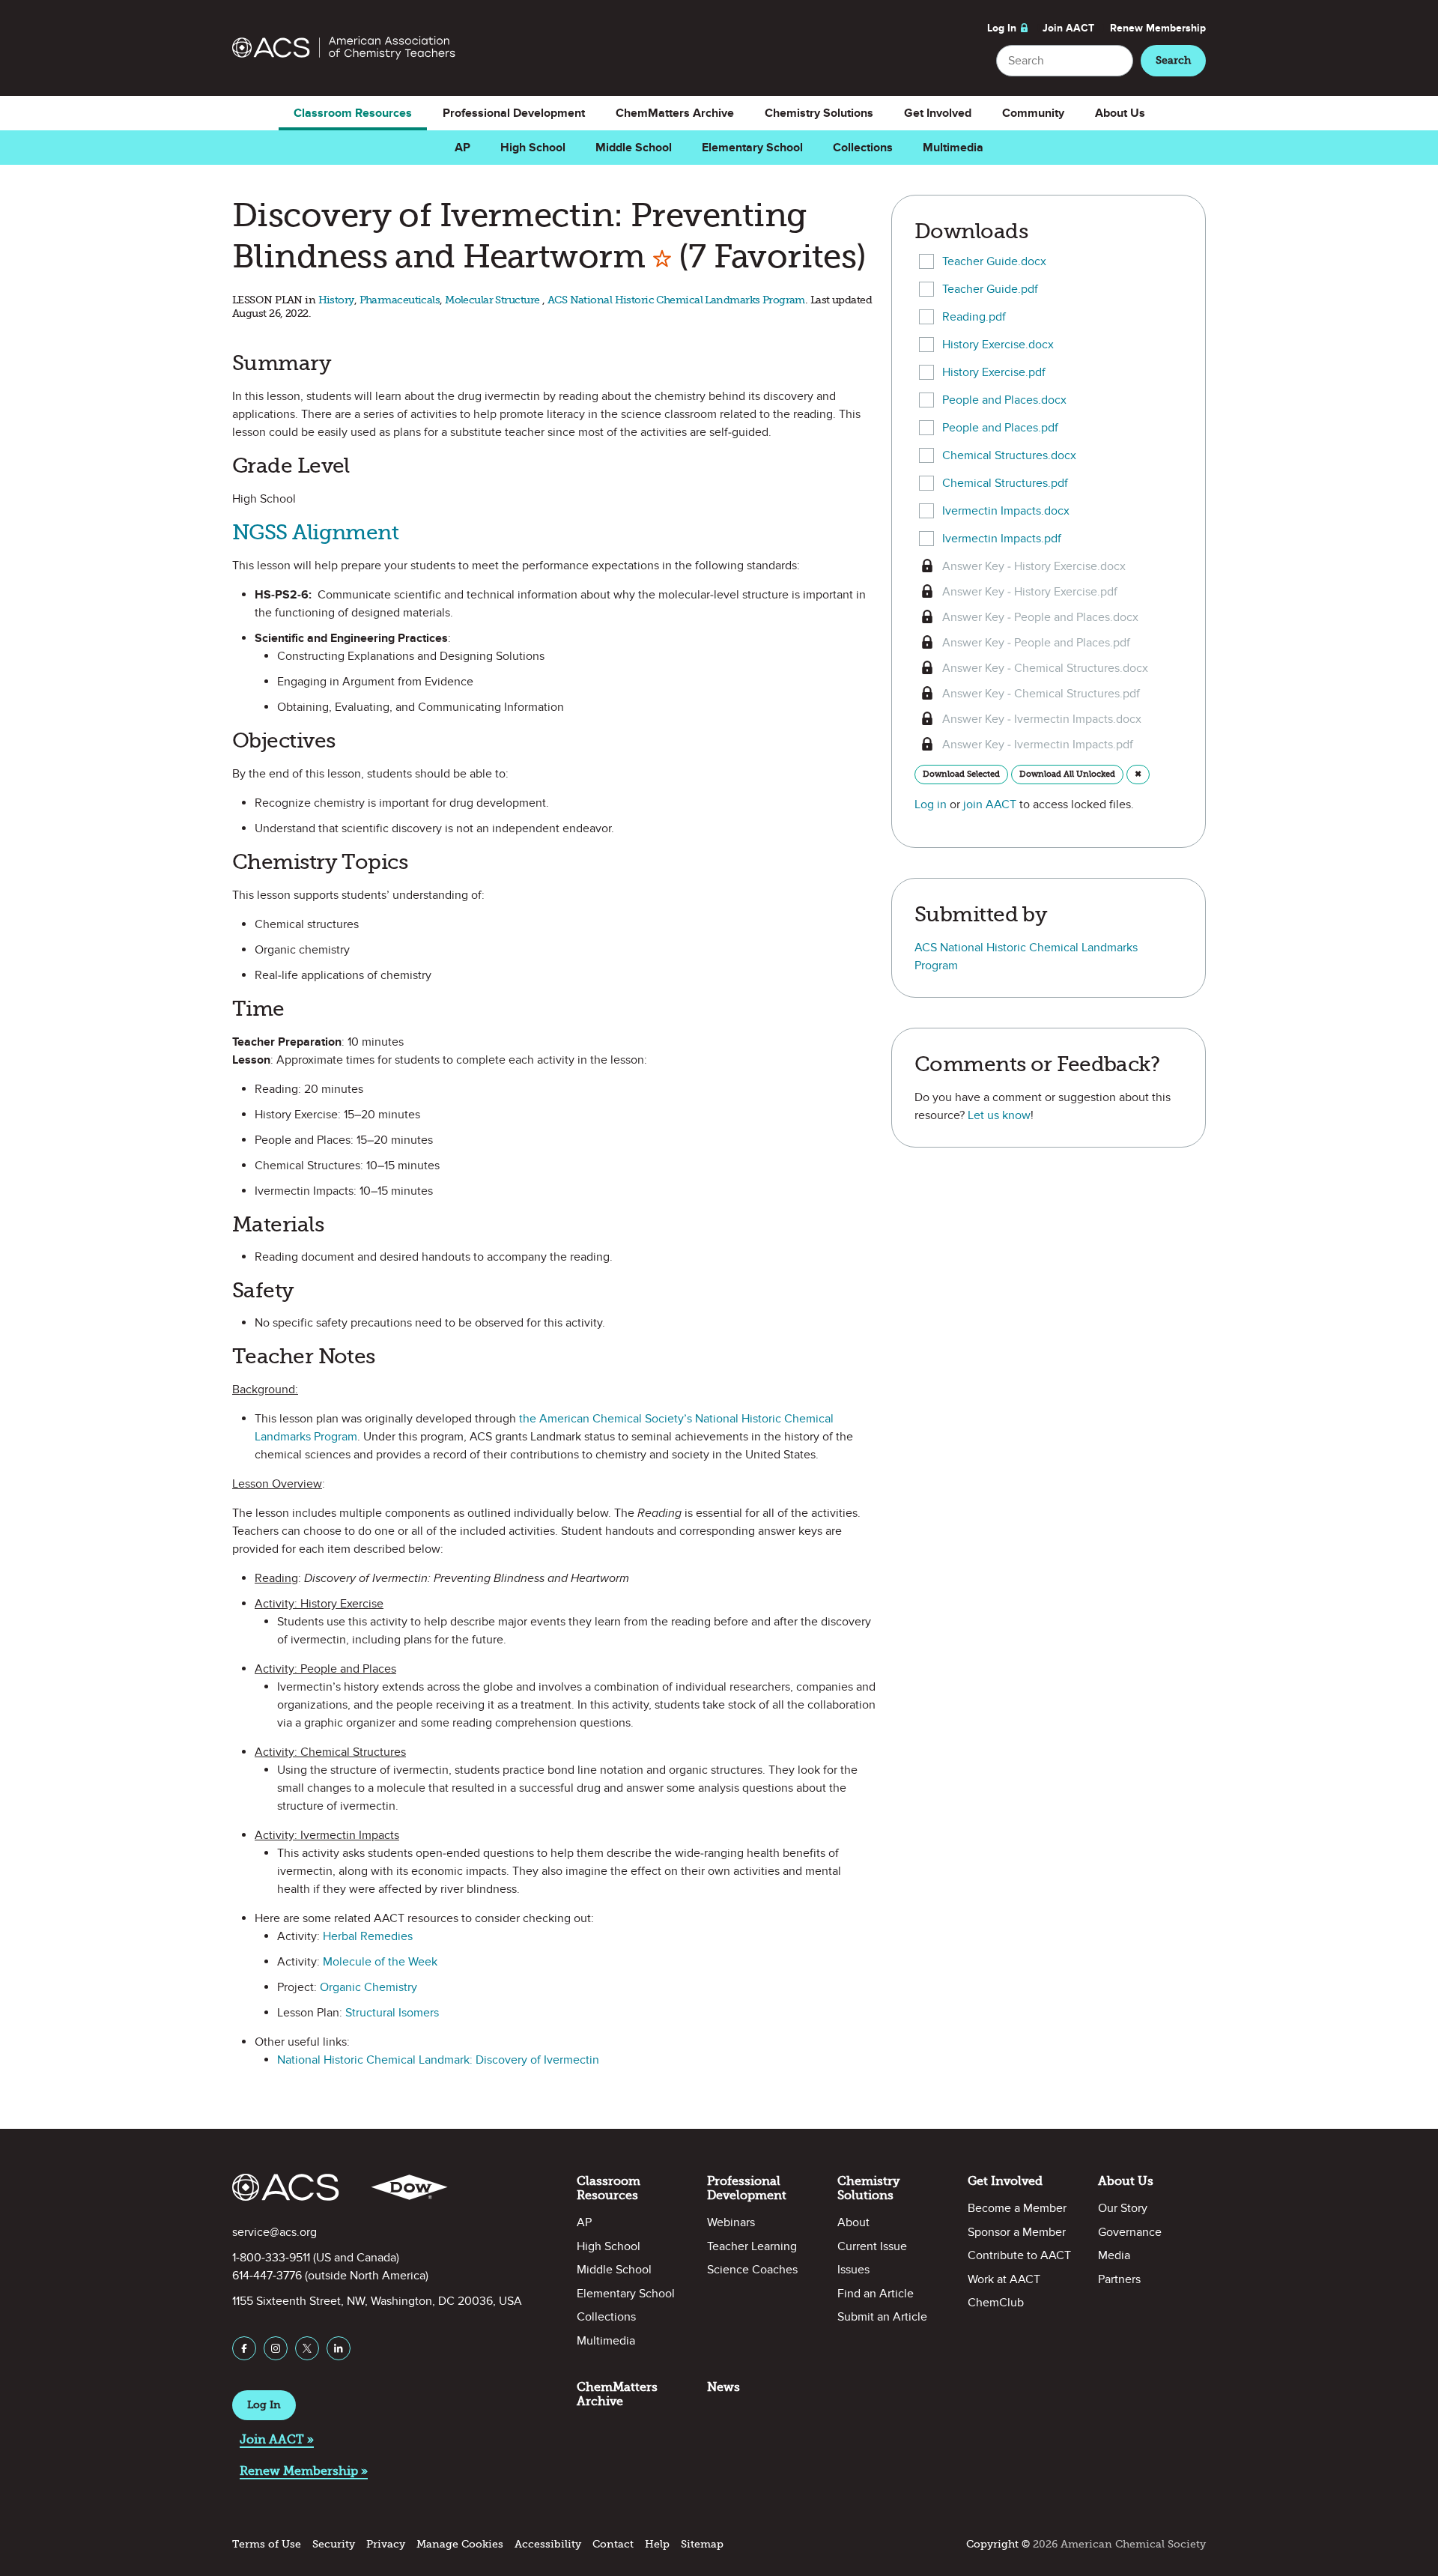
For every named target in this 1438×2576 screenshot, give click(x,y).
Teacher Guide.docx (994, 261)
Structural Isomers (392, 2013)
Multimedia (953, 148)
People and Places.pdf (1000, 428)
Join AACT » (277, 2439)
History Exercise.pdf (994, 372)
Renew (1158, 28)
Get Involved (938, 113)
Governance (1130, 2232)
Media (1114, 2255)
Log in (931, 804)
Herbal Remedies (368, 1936)
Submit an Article (882, 2317)
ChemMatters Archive (675, 113)
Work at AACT (1004, 2279)
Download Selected (961, 774)
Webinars (731, 2222)
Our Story (1123, 2208)
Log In (1002, 28)
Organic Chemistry (368, 1987)
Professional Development (514, 113)
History (336, 300)
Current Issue (872, 2246)
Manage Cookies (460, 2544)
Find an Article (876, 2294)
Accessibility (548, 2544)
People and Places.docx (1004, 400)
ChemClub (996, 2303)
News (723, 2387)
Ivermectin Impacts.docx (1006, 511)
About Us (1120, 113)
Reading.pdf (974, 317)
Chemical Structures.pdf (1005, 483)
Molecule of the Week (380, 1962)
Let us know (999, 1115)
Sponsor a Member (1017, 2232)
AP (462, 148)
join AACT (990, 804)
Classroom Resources (353, 113)
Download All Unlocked (1067, 774)
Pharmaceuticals (400, 300)
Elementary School (752, 148)
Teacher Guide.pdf (990, 289)
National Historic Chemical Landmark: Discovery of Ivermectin (438, 2060)
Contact (613, 2544)
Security (334, 2544)
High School (533, 148)
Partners (1119, 2279)
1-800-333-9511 (271, 2258)
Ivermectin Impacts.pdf (1002, 539)
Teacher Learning (752, 2246)
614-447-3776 (267, 2276)
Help (657, 2544)
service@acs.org (274, 2232)
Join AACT (1068, 28)
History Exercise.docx (998, 345)
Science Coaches (752, 2270)
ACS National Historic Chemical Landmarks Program (676, 300)
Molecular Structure (494, 300)
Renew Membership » (304, 2471)
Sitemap (702, 2544)
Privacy (386, 2544)
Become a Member (1017, 2208)
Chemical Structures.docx (1009, 455)
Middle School (634, 148)
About (853, 2222)
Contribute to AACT (1019, 2255)
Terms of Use (267, 2544)
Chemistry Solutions (819, 113)
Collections (863, 148)
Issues (853, 2270)
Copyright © (998, 2544)
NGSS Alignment (315, 532)
